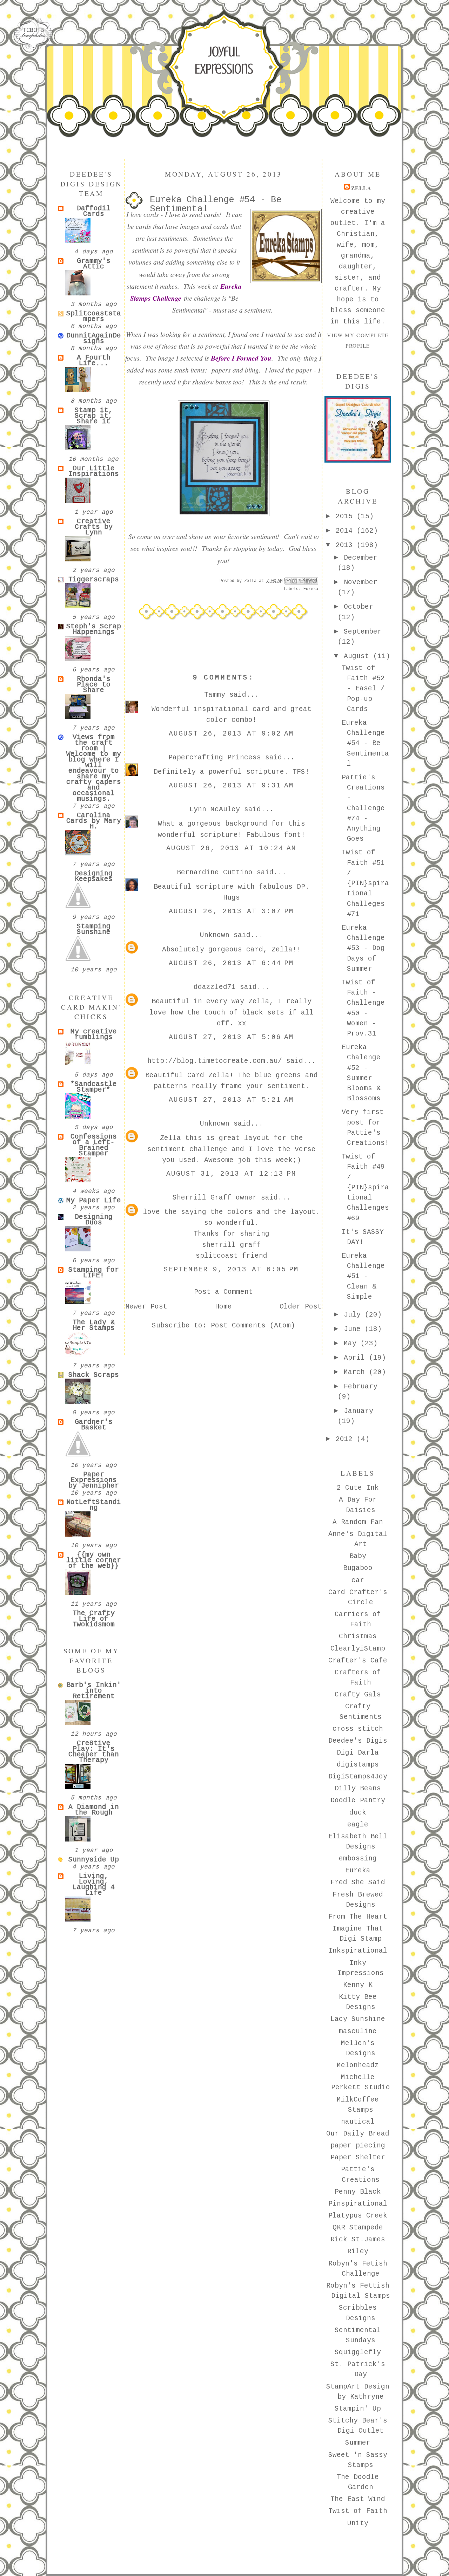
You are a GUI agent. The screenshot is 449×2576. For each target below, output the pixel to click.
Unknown (215, 935)
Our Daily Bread (358, 2134)
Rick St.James (358, 2240)
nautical (358, 2122)
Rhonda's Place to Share (94, 685)
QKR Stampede (358, 2228)
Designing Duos (94, 1220)
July (354, 1315)
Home (223, 1307)
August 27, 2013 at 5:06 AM (231, 1037)
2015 (346, 517)
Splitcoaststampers (94, 316)
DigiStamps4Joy (358, 1777)
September (363, 632)
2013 (346, 545)
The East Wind (358, 2499)
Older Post (301, 1307)
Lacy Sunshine (358, 2019)
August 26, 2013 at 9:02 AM (231, 734)
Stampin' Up (358, 2409)
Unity (358, 2523)
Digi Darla (358, 1753)
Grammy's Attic (94, 264)
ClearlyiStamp (358, 1649)
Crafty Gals (358, 1695)
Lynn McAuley (215, 809)
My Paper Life (94, 1201)
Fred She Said (358, 1883)
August (358, 656)
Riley (358, 2252)
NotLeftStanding (94, 1505)
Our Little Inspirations (94, 471)
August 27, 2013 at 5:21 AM (231, 1100)
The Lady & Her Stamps (94, 1325)
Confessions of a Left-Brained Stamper (94, 1145)
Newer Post (146, 1307)
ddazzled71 (215, 987)
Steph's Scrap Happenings (94, 629)
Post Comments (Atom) (253, 1326)
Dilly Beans (358, 1789)
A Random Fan (358, 1522)
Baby (358, 1556)
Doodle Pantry (358, 1801)
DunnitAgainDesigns (94, 339)
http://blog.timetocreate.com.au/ (215, 1061)
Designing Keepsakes (94, 876)
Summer (358, 2443)
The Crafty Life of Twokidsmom (94, 1619)
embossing (358, 1859)
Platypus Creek (358, 2216)
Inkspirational (358, 1951)
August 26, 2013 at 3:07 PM (231, 911)
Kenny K (358, 1985)
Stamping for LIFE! (94, 1273)
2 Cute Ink (358, 1488)
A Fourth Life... (94, 361)
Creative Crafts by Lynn (94, 527)
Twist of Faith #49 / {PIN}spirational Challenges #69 (365, 1188)
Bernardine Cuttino (215, 873)
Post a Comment (223, 1292)
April (356, 1358)
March (356, 1372)
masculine (358, 2031)
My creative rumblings (94, 1034)
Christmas (358, 1637)
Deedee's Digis (358, 1741)
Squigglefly (358, 2352)
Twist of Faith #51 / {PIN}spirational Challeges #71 (365, 883)
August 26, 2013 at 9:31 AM (231, 786)
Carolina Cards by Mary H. (94, 821)
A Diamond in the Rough (94, 1810)
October (358, 607)
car (358, 1580)
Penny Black (358, 2192)
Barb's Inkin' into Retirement (94, 1691)
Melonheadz (358, 2065)
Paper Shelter (358, 2158)
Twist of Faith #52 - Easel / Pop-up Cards (363, 689)
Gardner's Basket (94, 1425)
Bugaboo (358, 1568)
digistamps (358, 1765)
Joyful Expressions (224, 60)
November (361, 582)
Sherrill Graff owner (215, 1198)
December (361, 558)
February (361, 1387)
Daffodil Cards (94, 211)
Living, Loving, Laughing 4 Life (94, 1885)
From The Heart (358, 1917)
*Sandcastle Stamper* (94, 1087)
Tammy (215, 695)
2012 (346, 1439)
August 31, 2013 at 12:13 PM (231, 1174)
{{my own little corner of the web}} (94, 1560)
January (358, 1411)
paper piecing (358, 2146)
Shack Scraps (94, 1375)
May (352, 1344)
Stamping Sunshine (94, 929)
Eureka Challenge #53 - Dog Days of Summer (363, 948)
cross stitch (358, 1729)
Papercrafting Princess (215, 758)
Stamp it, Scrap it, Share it (94, 416)
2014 (346, 531)
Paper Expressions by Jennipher (94, 1480)
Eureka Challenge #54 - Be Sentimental (365, 743)
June (354, 1329)
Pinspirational (358, 2204)
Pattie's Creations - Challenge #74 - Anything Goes (363, 808)
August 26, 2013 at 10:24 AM (231, 848)
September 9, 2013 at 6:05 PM (231, 1270)
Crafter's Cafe (358, 1661)
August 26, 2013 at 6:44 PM (231, 963)
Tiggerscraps (94, 580)
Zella (361, 188)
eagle (358, 1825)
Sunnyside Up (94, 1860)
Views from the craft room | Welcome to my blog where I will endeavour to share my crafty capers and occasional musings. (94, 768)
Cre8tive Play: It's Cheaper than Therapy (94, 1752)
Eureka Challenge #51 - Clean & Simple (363, 1276)
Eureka (311, 589)
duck (358, 1813)
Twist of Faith (358, 2511)
